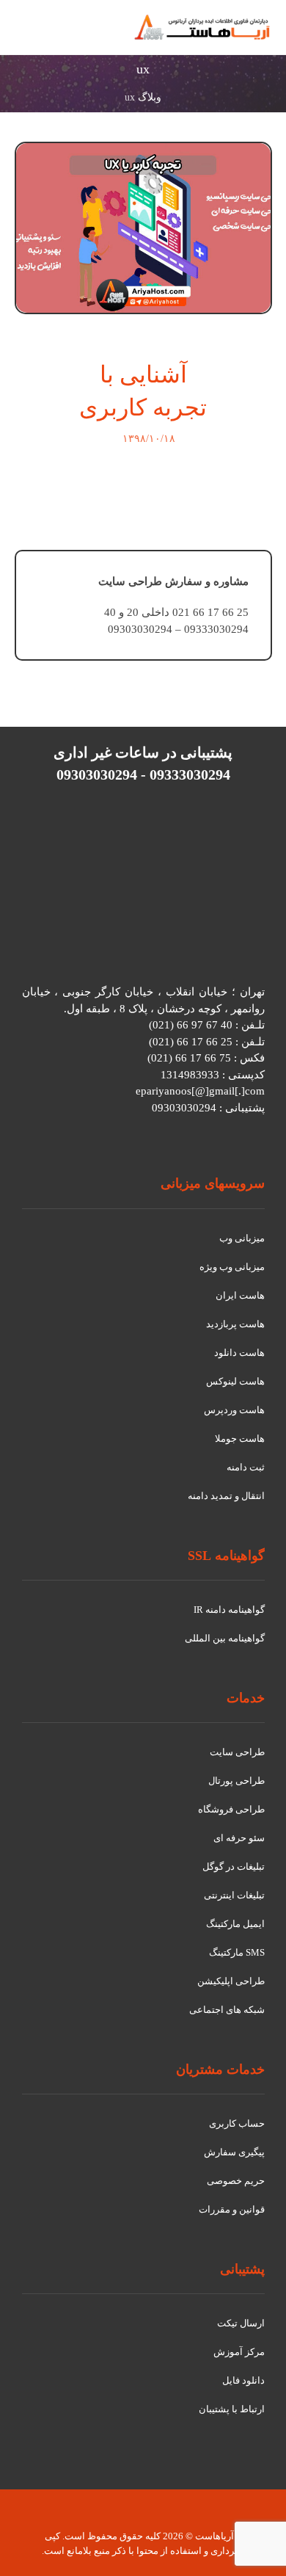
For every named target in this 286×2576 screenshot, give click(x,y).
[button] (32, 35)
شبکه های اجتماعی (227, 2010)
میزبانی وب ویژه (232, 1267)
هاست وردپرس (234, 1410)
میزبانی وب (242, 1238)
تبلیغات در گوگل (234, 1866)
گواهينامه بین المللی (225, 1638)
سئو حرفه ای (239, 1838)
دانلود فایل (243, 2380)
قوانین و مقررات (232, 2209)
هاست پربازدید (235, 1324)
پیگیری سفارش (234, 2152)
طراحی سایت (237, 1752)
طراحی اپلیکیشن (231, 1981)
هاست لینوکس (235, 1381)
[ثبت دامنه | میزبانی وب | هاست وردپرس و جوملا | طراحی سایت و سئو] (202, 27)
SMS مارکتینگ (237, 1952)
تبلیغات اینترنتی (234, 1895)
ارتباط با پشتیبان (232, 2409)
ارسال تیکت (241, 2323)
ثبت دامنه (246, 1467)
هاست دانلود (239, 1353)
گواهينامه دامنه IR (229, 1610)
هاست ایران (240, 1295)
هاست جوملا (240, 1438)
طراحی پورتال (236, 1781)
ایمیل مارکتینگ (235, 1924)
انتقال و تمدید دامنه (226, 1496)
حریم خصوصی (236, 2181)
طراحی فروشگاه (231, 1809)
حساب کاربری (237, 2123)
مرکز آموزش (239, 2352)
